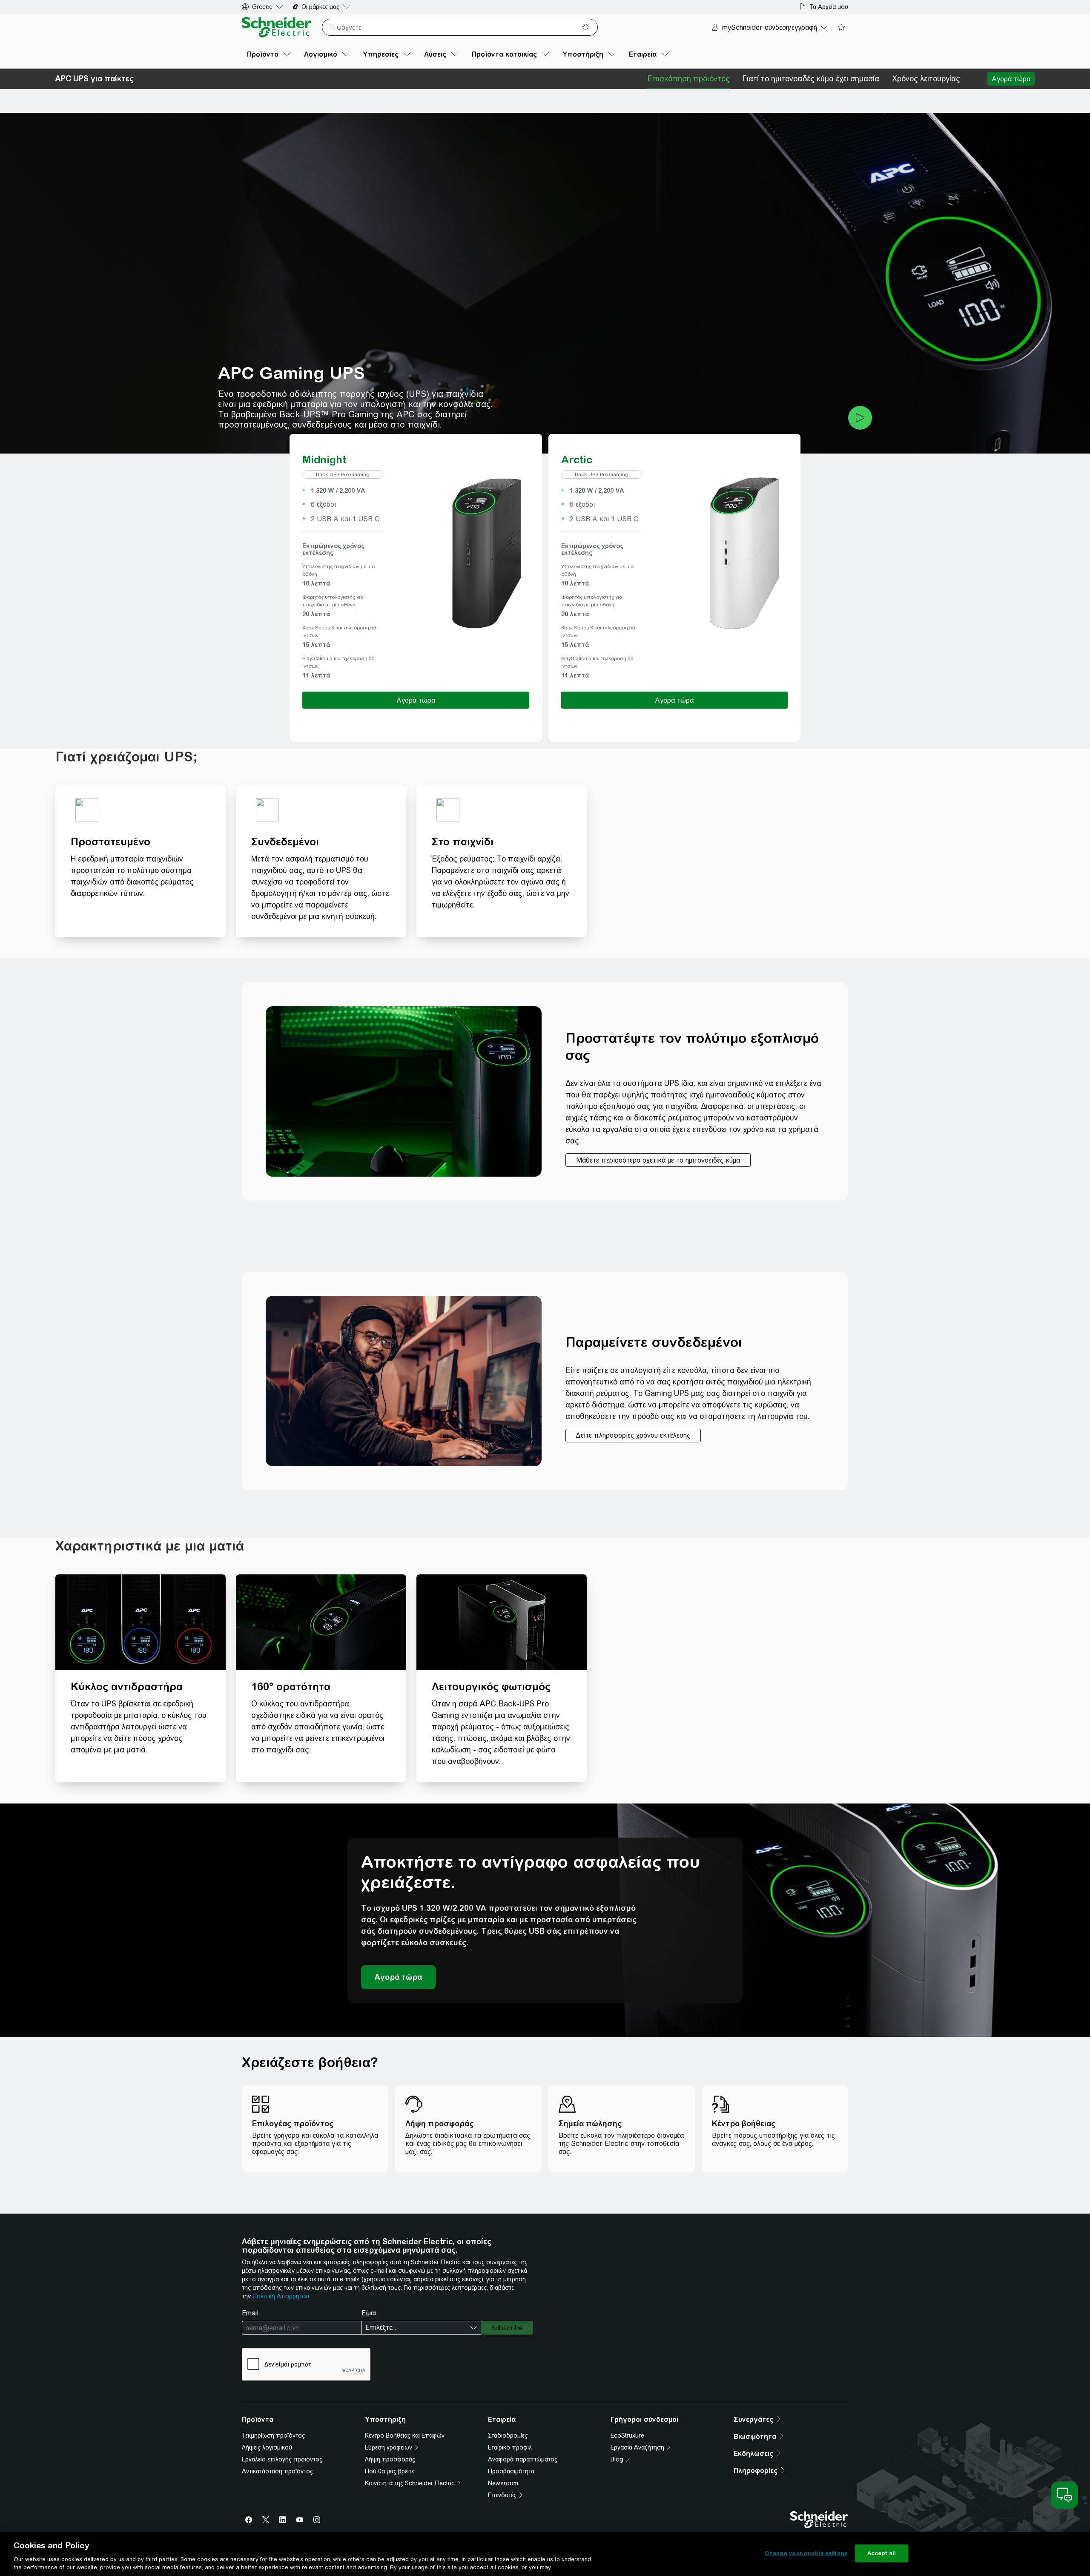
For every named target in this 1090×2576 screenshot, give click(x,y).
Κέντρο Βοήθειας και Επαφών (405, 2435)
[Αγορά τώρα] (1011, 79)
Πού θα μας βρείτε (389, 2471)
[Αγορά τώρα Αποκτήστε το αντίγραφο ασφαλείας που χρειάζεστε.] (398, 1977)
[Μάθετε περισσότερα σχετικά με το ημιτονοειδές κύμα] (658, 1160)
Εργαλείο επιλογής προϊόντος (282, 2459)
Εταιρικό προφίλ (510, 2447)
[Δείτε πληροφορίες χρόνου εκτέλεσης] (633, 1436)
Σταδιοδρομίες (508, 2435)
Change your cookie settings (806, 2553)
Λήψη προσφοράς (390, 2459)
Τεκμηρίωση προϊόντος (273, 2435)
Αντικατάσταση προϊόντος (277, 2471)
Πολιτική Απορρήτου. (281, 2296)
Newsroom (503, 2483)
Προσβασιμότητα (511, 2471)
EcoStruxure (627, 2435)
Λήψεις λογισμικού (267, 2447)
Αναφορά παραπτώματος (523, 2459)
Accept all (882, 2553)
